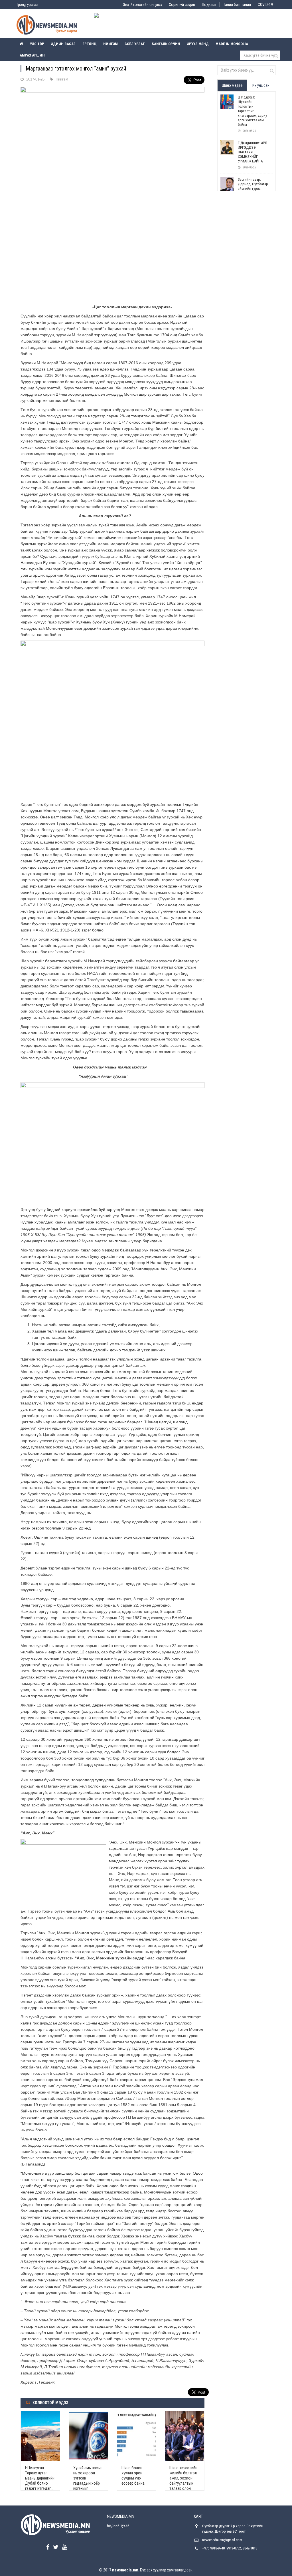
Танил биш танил (237, 5)
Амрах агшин (32, 55)
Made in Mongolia (232, 44)
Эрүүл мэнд (198, 44)
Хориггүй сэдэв (182, 5)
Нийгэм (110, 44)
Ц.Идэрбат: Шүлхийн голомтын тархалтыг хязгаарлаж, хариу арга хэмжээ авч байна (252, 111)
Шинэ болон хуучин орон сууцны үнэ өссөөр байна (133, 2476)
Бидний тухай (118, 2525)
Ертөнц (89, 44)
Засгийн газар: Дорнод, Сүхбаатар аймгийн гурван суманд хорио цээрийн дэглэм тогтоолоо (253, 191)
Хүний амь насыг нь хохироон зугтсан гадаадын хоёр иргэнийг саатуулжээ (88, 2481)
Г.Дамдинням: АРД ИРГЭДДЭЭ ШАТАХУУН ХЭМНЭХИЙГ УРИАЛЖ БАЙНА (253, 152)
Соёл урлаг (135, 44)
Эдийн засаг (63, 44)
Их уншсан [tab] (261, 85)
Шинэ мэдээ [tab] (232, 85)
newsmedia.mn (125, 2570)
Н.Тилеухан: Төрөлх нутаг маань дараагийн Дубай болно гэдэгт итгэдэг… (40, 2478)
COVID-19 (265, 5)
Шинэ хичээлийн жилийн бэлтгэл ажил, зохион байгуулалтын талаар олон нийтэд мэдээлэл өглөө (183, 2483)
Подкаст (209, 5)
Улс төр (37, 44)
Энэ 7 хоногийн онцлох (142, 5)
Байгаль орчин (166, 44)
